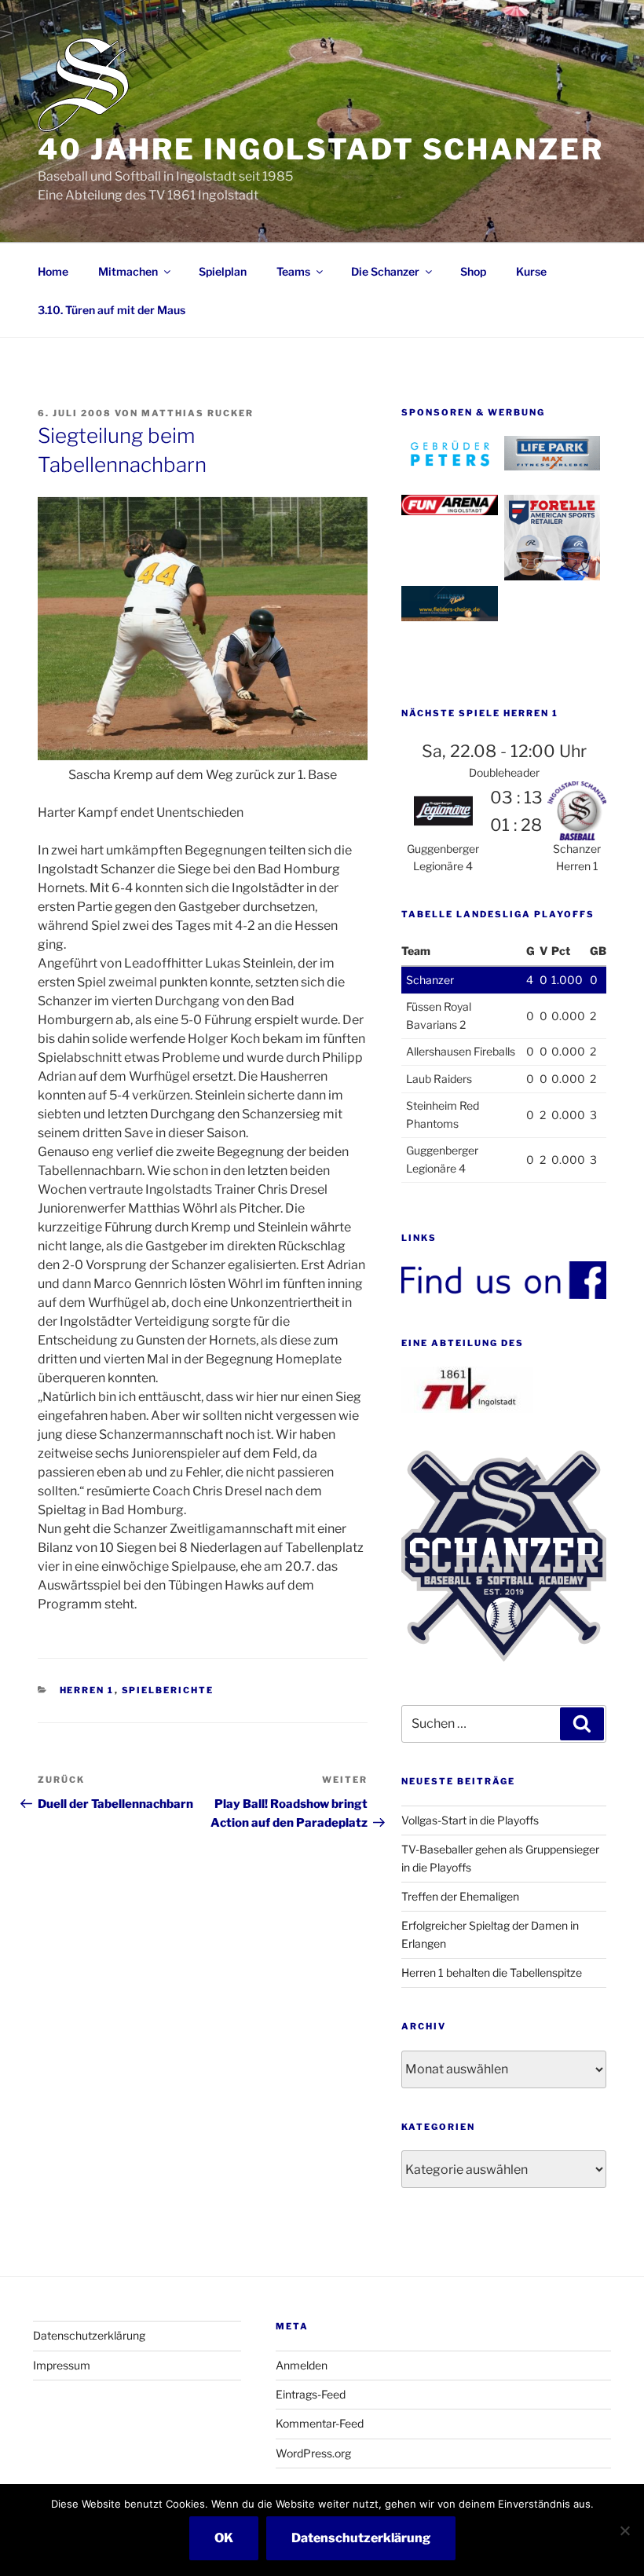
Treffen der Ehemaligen (460, 1896)
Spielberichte (168, 1690)
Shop (473, 271)
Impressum (62, 2365)
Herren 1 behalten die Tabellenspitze (492, 1972)
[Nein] (624, 2530)
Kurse (531, 271)
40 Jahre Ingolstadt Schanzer (321, 149)
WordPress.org (313, 2453)
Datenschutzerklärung (89, 2335)
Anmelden (302, 2365)
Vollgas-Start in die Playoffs (470, 1820)
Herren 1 (87, 1690)
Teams (293, 271)
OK (224, 2538)
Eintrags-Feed (311, 2394)
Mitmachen (128, 271)
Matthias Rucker (198, 413)
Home (53, 271)
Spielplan (223, 271)
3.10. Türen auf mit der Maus (112, 310)
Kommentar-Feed (320, 2423)
